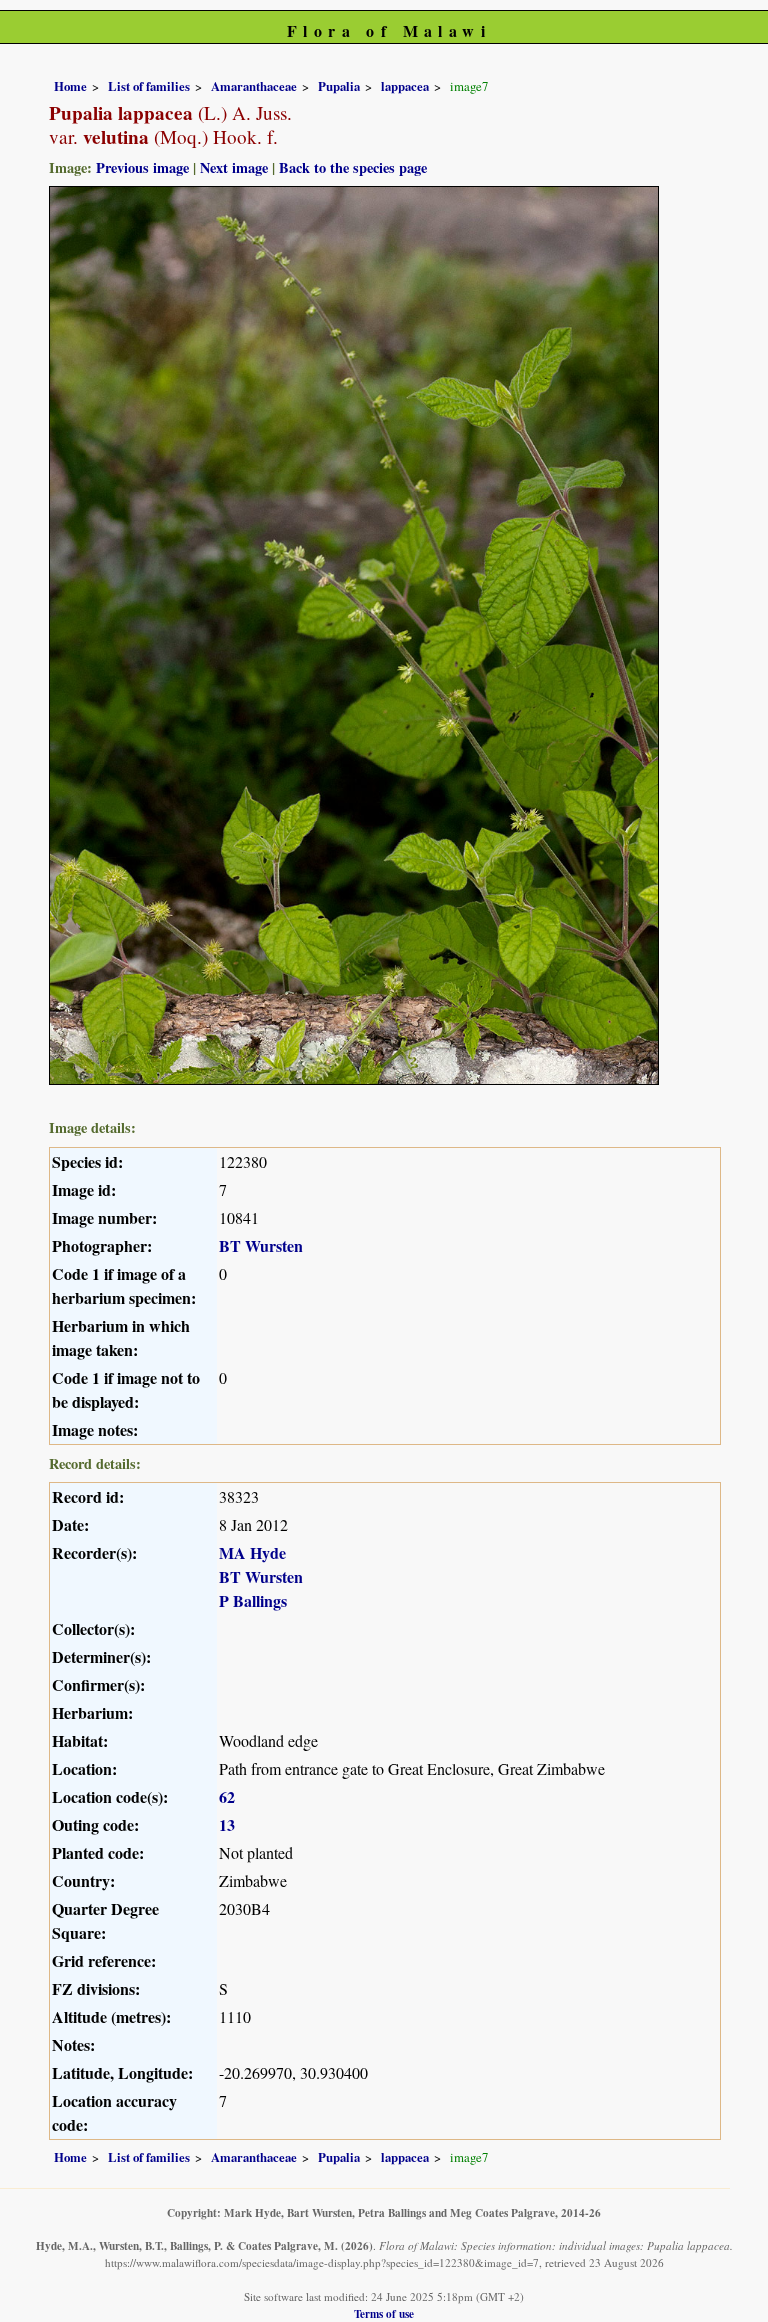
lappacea (405, 86)
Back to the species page (353, 167)
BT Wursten (261, 1245)
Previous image (142, 167)
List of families (149, 86)
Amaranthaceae (254, 86)
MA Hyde (252, 1552)
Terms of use (384, 2313)
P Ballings (253, 1600)
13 (227, 1824)
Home (70, 86)
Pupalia (339, 86)
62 (227, 1796)
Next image (234, 167)
